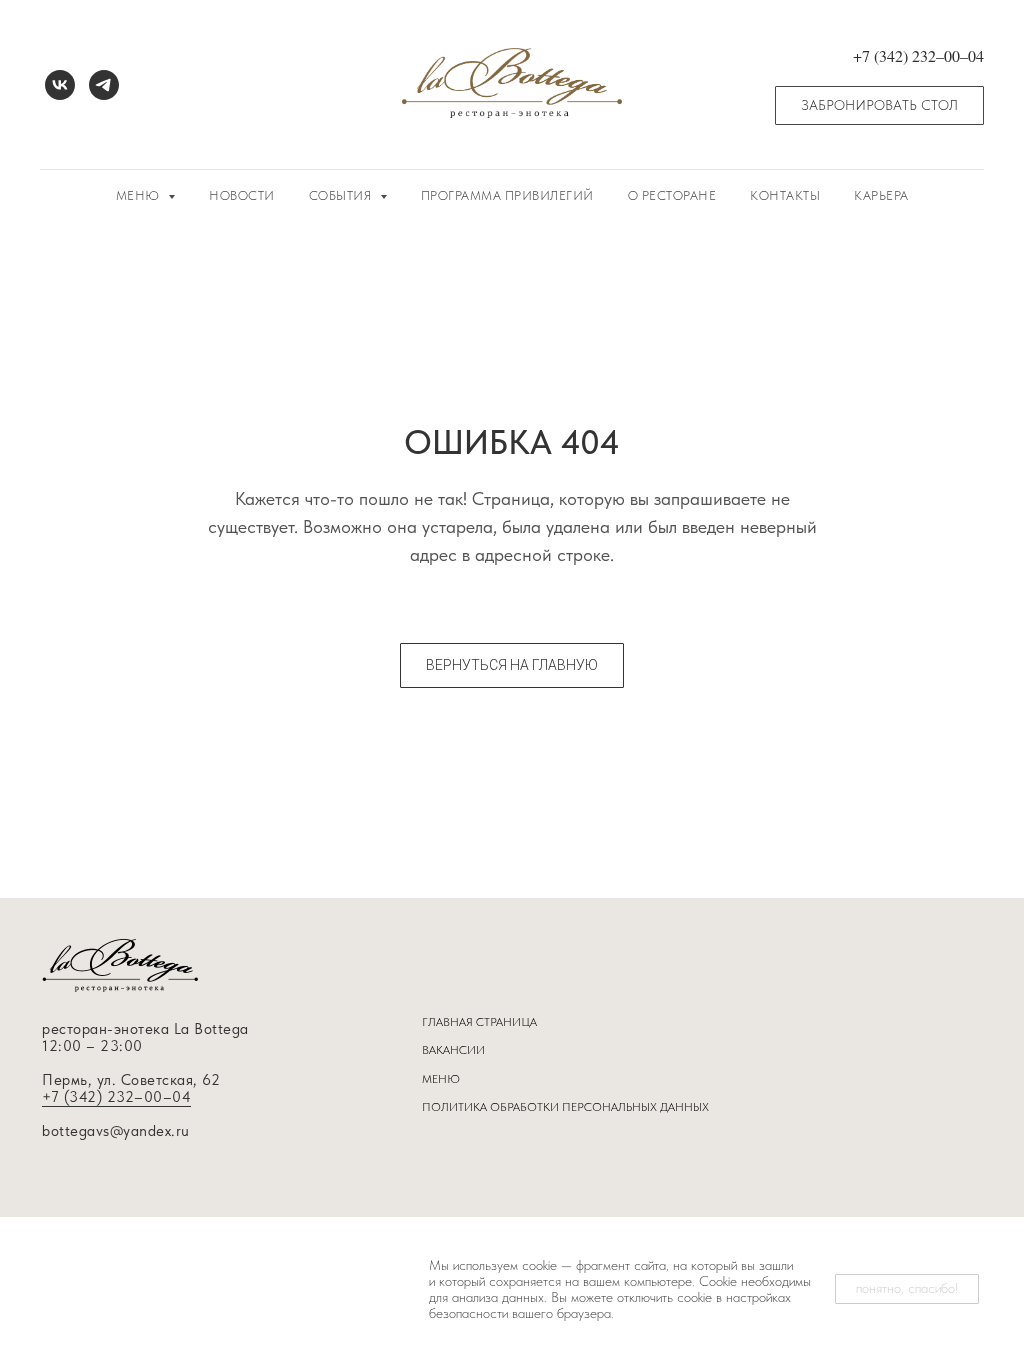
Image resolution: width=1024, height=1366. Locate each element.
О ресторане (672, 195)
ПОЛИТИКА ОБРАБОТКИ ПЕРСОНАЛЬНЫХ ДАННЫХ (565, 1107)
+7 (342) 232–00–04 (116, 1097)
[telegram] (104, 85)
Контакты (785, 195)
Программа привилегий (507, 195)
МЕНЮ (441, 1079)
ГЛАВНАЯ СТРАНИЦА (479, 1022)
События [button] (342, 195)
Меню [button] (140, 195)
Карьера (881, 195)
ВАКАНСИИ (453, 1050)
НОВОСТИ (242, 195)
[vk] (60, 85)
